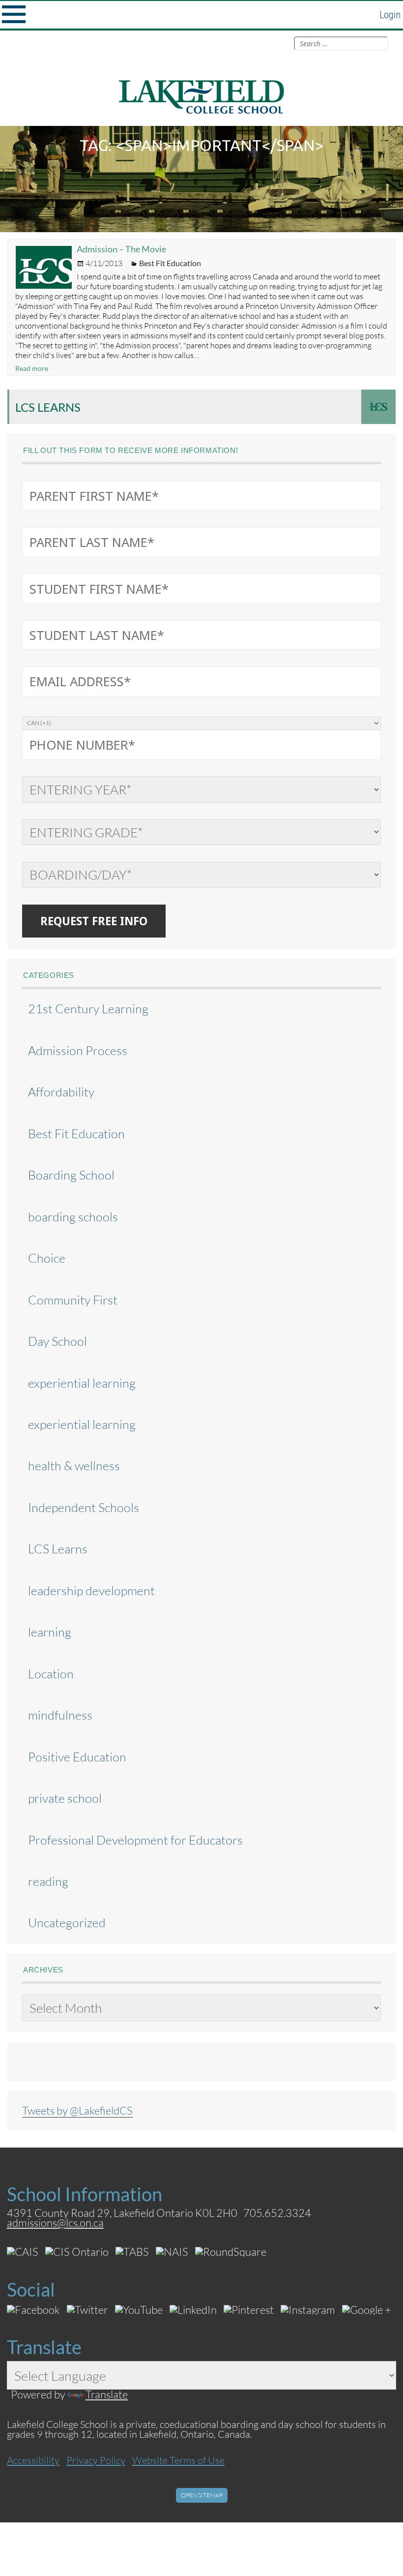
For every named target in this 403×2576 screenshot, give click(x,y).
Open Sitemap (202, 2495)
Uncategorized (67, 1923)
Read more (32, 368)
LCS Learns (48, 407)
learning (50, 1632)
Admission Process (78, 1050)
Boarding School (71, 1175)
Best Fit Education (170, 263)
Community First (73, 1300)
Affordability (61, 1092)
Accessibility (33, 2460)
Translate (107, 2394)
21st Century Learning (88, 1009)
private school (65, 1798)
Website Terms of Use (178, 2460)
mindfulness (60, 1715)
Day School (58, 1341)
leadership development (91, 1591)
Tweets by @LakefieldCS (77, 2110)
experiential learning (82, 1383)
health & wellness (74, 1466)
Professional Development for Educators (135, 1840)
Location (51, 1674)
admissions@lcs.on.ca (55, 2223)
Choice (47, 1258)
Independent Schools (84, 1507)
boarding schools (73, 1217)
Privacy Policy (96, 2460)
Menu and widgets (14, 15)
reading (48, 1881)
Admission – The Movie (121, 249)
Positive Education (77, 1757)
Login (390, 15)
